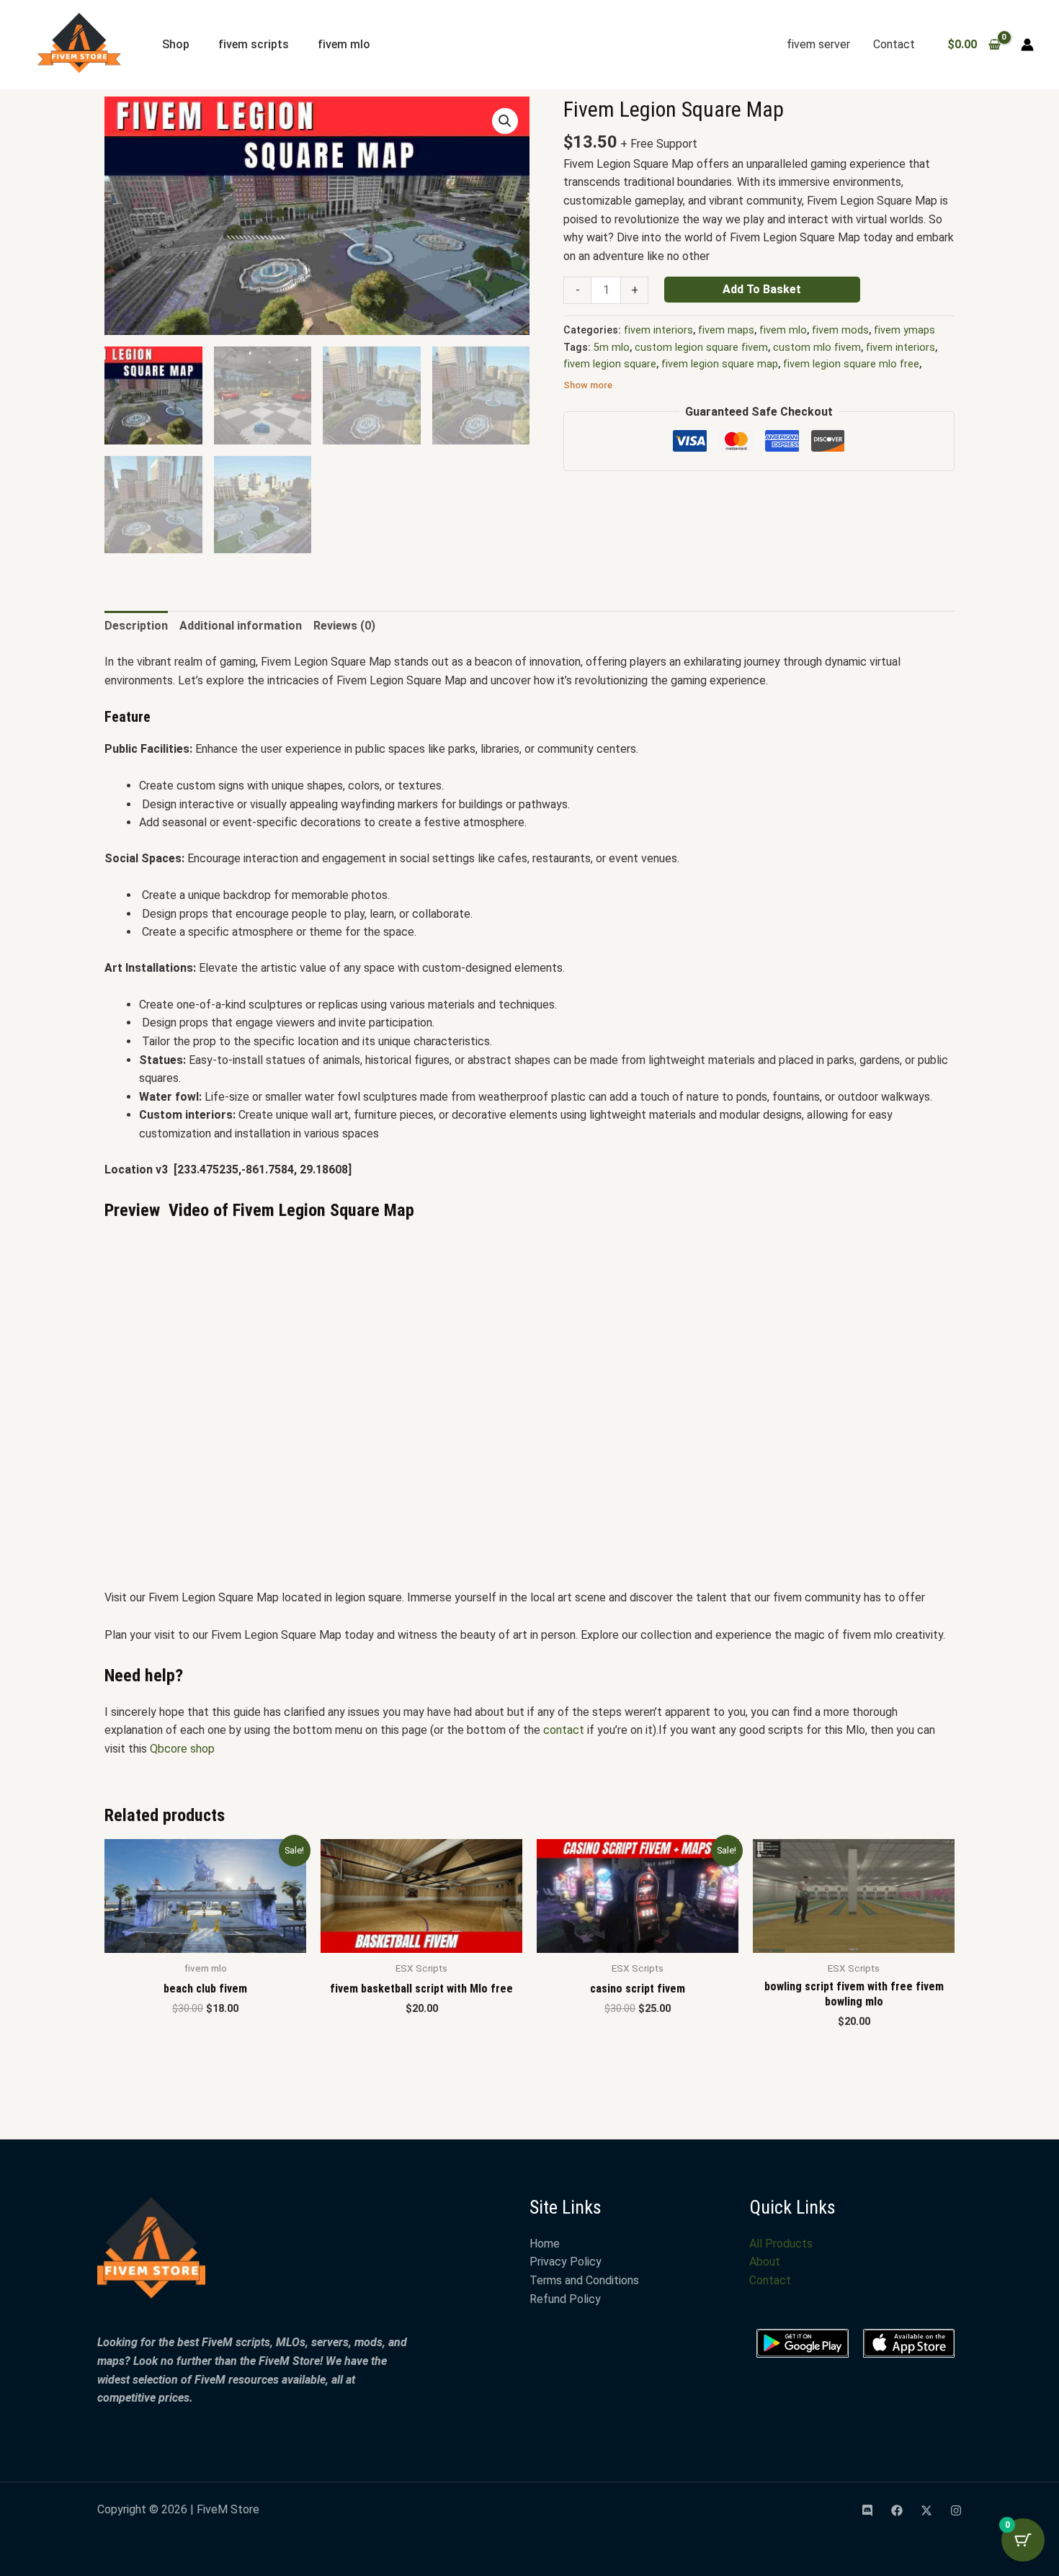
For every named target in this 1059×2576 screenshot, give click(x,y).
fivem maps (726, 330)
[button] (505, 121)
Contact (894, 44)
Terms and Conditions (584, 2280)
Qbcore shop (182, 1749)
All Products (781, 2244)
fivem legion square (610, 364)
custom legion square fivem (701, 348)
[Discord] (867, 2510)
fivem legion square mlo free (851, 364)
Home (545, 2244)
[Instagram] (956, 2510)
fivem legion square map (720, 364)
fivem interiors (658, 330)
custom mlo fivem (817, 348)
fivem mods (840, 330)
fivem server (818, 44)
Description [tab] (136, 626)
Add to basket (762, 289)
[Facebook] (897, 2510)
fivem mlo (344, 44)
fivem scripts (254, 44)
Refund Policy (565, 2299)
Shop (176, 44)
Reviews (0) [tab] (344, 626)
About (765, 2262)
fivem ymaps (904, 330)
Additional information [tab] (241, 626)
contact (564, 1730)
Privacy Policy (566, 2262)
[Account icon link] (1027, 45)
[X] (926, 2510)
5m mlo (612, 348)
